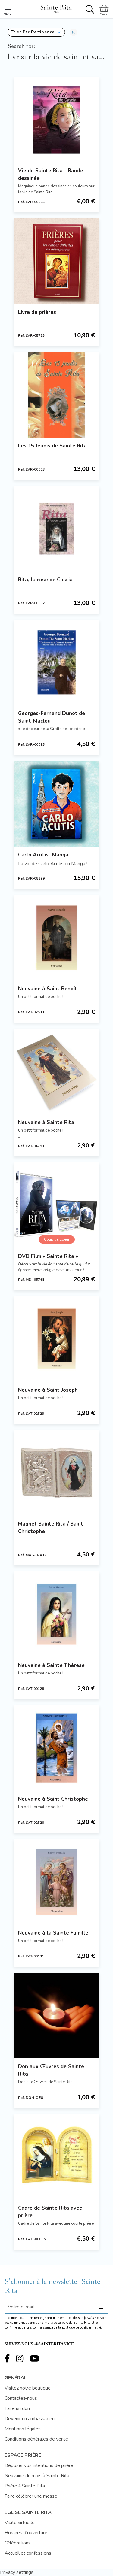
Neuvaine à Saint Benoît (48, 989)
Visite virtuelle (20, 2523)
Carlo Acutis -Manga (43, 855)
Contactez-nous (21, 2398)
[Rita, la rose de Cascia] (56, 529)
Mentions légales (23, 2429)
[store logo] (56, 8)
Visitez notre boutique (28, 2388)
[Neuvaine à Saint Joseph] (56, 1339)
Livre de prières (37, 312)
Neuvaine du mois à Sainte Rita (37, 2476)
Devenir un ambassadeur (30, 2419)
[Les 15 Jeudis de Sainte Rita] (56, 395)
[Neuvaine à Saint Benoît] (56, 938)
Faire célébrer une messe (31, 2496)
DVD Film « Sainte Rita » (48, 1256)
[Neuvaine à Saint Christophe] (56, 1748)
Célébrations (18, 2543)
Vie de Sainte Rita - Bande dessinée (51, 174)
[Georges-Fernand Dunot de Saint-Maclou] (56, 662)
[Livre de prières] (56, 261)
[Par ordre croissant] (73, 32)
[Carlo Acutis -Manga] (56, 804)
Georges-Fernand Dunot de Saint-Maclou (52, 717)
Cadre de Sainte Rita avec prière (50, 2212)
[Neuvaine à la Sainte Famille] (56, 1882)
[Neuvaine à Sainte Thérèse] (56, 1614)
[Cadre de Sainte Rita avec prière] (56, 2157)
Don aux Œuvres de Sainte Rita (51, 2070)
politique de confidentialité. (82, 2327)
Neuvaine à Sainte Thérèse (51, 1665)
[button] (36, 32)
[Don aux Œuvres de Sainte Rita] (56, 2015)
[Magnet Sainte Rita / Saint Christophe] (56, 1473)
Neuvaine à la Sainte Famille (53, 1933)
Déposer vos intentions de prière (39, 2465)
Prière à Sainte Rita (25, 2486)
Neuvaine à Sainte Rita (46, 1122)
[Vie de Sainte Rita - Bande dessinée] (56, 120)
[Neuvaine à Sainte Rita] (56, 1071)
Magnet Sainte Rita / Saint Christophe (51, 1528)
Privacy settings (17, 2572)
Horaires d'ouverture (26, 2533)
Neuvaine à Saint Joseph (48, 1390)
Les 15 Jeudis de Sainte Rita (52, 446)
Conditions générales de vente (36, 2439)
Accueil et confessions (28, 2553)
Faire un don (17, 2408)
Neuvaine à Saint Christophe (53, 1799)
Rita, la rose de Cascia (45, 580)
